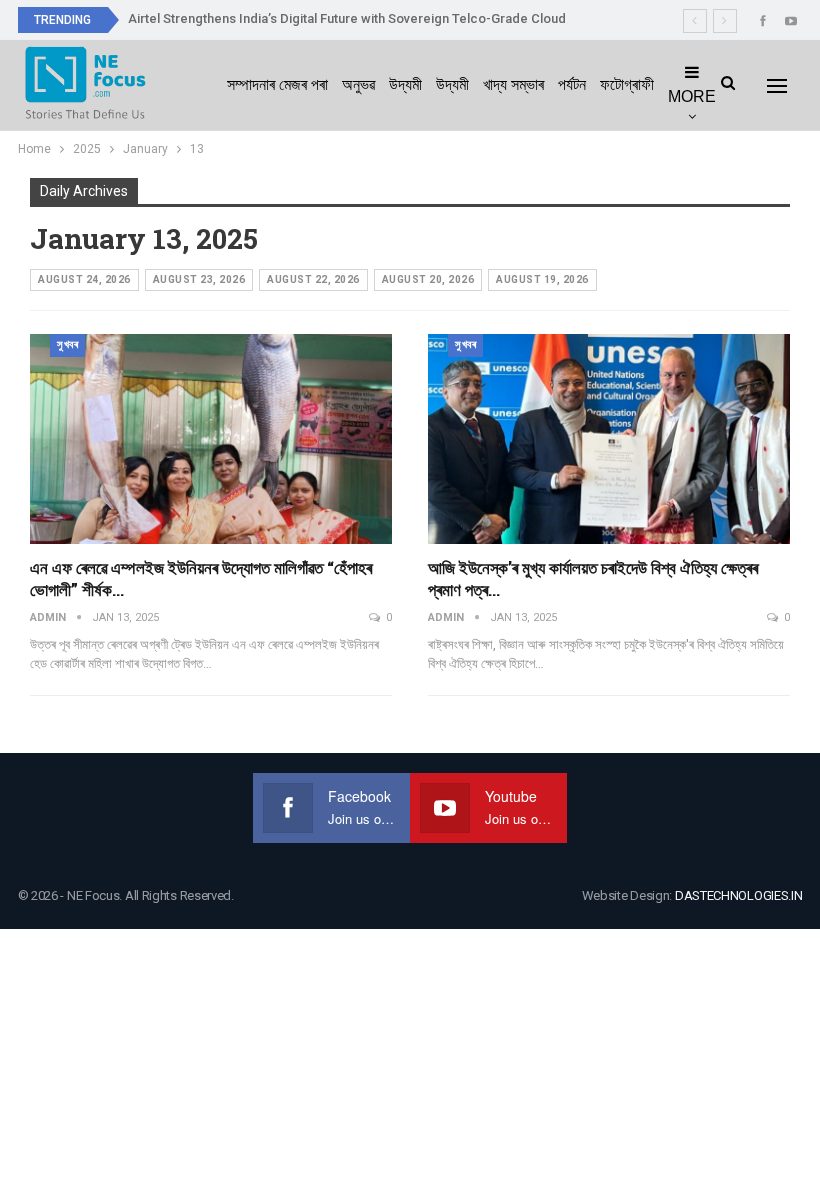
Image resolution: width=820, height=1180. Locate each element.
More (692, 96)
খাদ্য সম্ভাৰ (513, 84)
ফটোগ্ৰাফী (627, 84)
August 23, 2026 (199, 279)
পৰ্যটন (572, 84)
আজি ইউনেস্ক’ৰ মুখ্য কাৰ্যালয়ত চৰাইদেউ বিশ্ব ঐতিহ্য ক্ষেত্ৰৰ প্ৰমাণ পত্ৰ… (593, 578)
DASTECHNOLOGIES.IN (739, 895)
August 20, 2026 (428, 279)
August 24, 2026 (84, 279)
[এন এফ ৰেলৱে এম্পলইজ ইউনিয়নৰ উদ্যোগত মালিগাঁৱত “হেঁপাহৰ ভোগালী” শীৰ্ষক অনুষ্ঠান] (211, 439)
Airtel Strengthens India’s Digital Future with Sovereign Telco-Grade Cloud (347, 18)
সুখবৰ (67, 344)
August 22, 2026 (313, 279)
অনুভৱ (358, 84)
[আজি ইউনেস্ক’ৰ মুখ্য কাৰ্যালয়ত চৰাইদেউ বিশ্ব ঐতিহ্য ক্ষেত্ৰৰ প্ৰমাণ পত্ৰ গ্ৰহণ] (609, 439)
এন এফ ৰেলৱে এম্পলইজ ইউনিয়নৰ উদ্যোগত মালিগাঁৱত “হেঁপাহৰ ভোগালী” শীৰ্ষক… (201, 578)
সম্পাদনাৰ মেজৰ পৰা (277, 84)
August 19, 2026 (542, 279)
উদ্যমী (405, 84)
